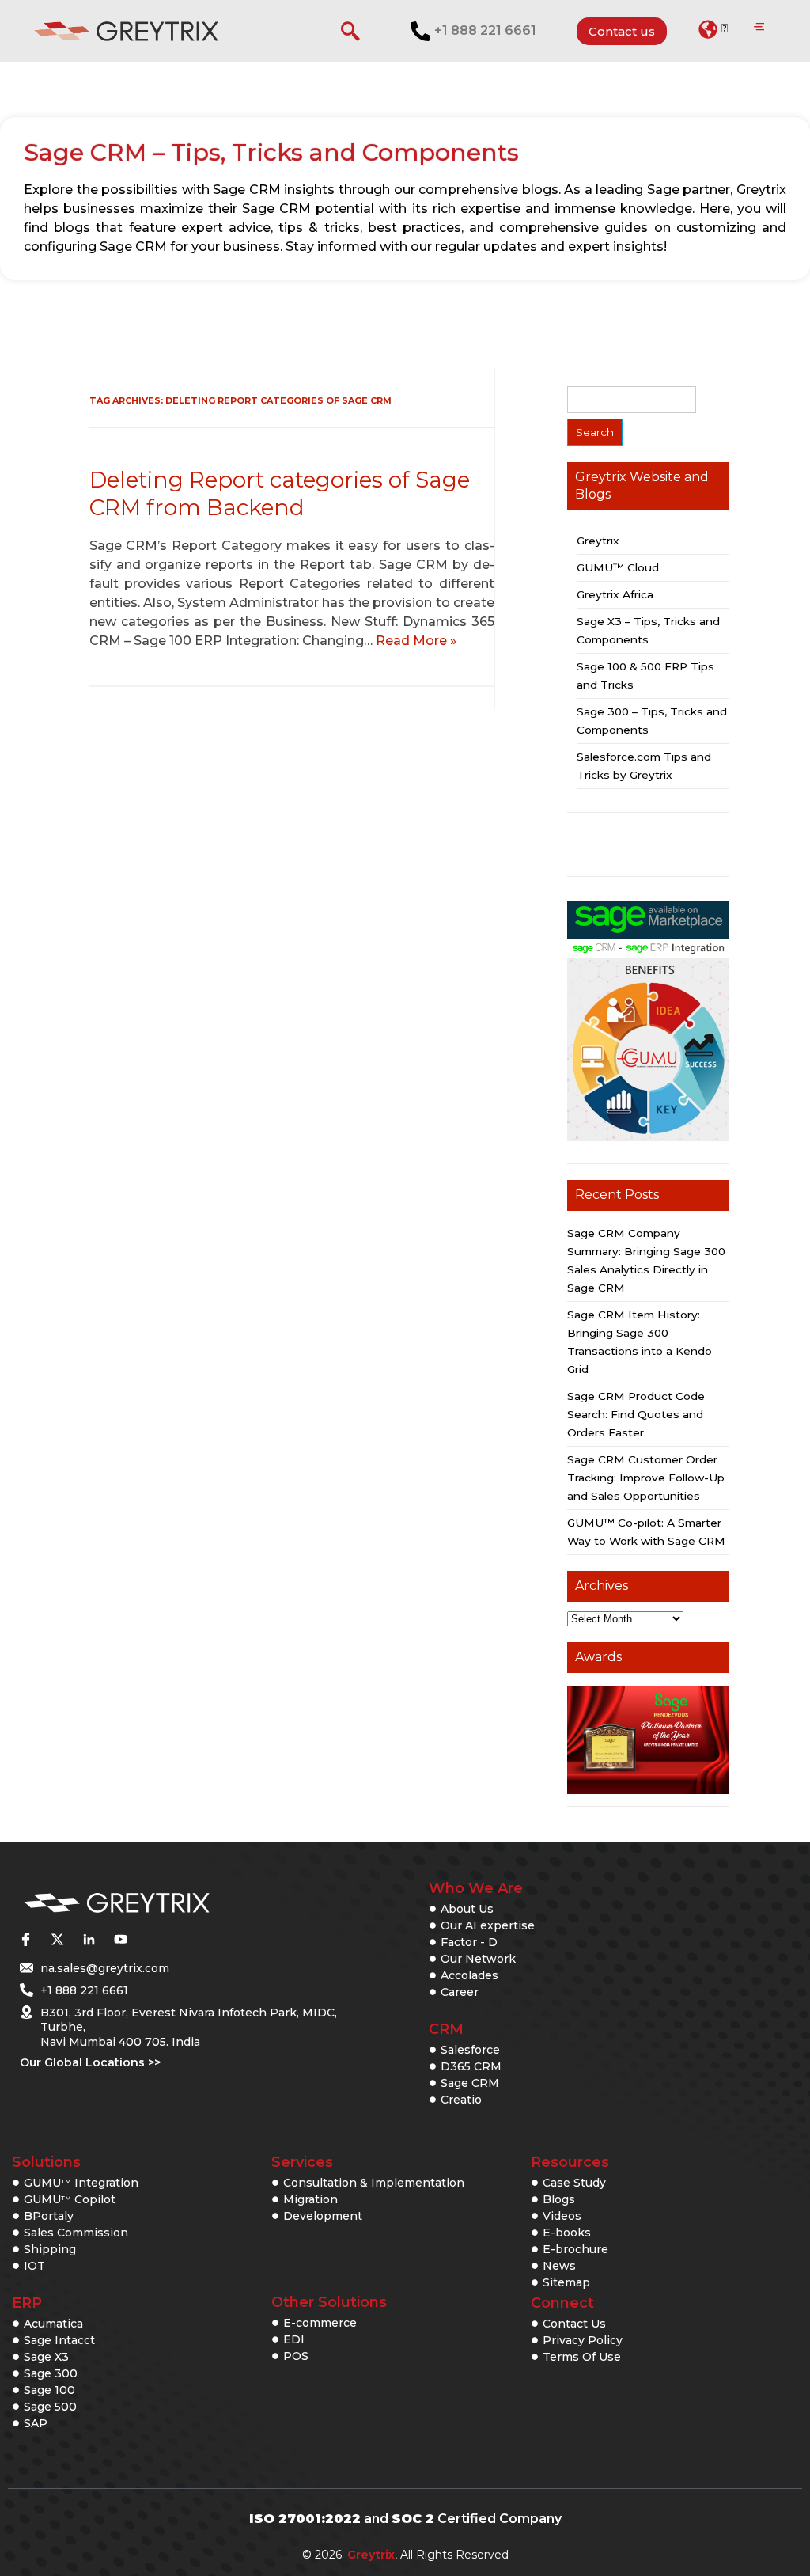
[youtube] (120, 1940)
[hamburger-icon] (759, 28)
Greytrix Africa (615, 594)
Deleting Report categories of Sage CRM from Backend (280, 493)
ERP (27, 2303)
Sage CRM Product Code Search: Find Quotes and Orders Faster (636, 1414)
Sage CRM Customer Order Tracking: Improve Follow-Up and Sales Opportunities (646, 1478)
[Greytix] (169, 1904)
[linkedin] (89, 1940)
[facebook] (25, 1940)
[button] (713, 29)
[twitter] (57, 1940)
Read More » (416, 641)
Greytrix (598, 541)
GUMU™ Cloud (618, 567)
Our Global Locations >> (90, 2062)
